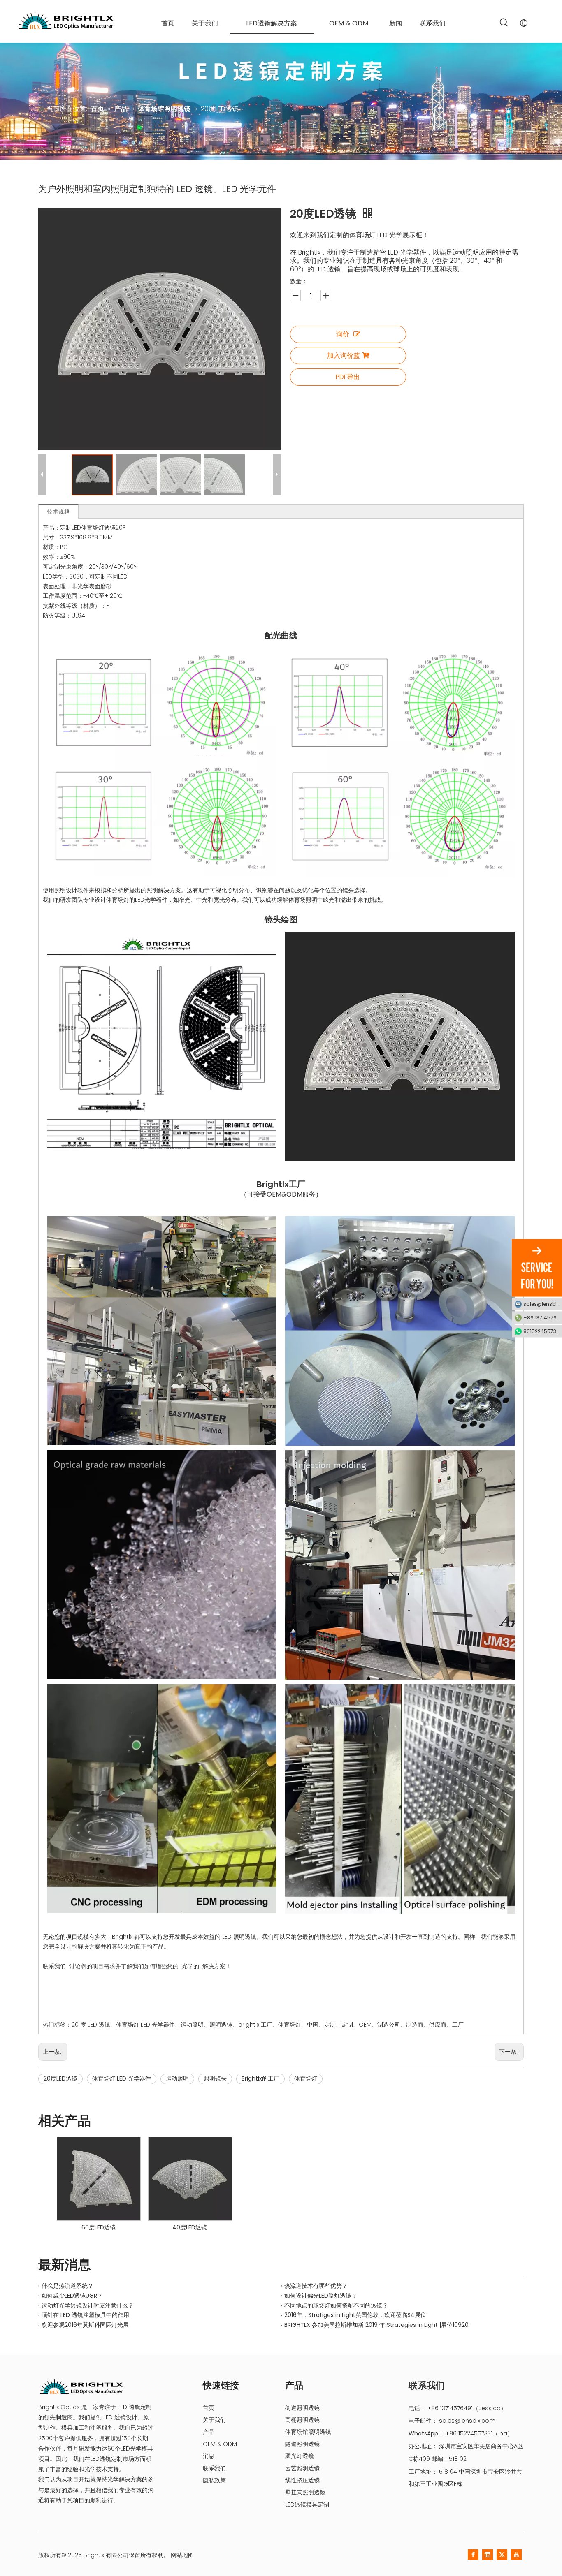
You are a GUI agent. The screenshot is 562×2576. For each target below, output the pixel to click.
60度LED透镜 (99, 2227)
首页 (209, 2408)
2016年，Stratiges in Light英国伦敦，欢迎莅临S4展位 (355, 2315)
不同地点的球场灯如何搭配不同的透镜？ (336, 2305)
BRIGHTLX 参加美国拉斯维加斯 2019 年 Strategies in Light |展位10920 (376, 2325)
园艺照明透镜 (302, 2468)
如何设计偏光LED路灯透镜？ (321, 2296)
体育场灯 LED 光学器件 (122, 2078)
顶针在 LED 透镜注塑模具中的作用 (85, 2315)
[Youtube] (516, 2555)
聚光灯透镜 (300, 2456)
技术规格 (58, 511)
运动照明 (177, 2078)
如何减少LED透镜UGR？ (72, 2296)
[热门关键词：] (504, 23)
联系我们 (214, 2468)
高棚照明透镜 (302, 2420)
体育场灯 (306, 2078)
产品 (209, 2432)
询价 (343, 334)
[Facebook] (473, 2555)
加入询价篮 (344, 355)
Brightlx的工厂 (260, 2078)
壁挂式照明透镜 (305, 2492)
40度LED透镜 (190, 2227)
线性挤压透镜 (302, 2480)
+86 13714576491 (543, 1317)
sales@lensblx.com (467, 2421)
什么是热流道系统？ (67, 2286)
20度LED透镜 (60, 2078)
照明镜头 (215, 2078)
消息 (209, 2456)
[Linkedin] (488, 2555)
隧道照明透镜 (302, 2444)
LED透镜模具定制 (307, 2504)
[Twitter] (502, 2555)
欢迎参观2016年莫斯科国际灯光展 (85, 2325)
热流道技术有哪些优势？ (316, 2286)
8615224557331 (542, 1331)
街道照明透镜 (302, 2408)
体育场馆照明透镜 (308, 2432)
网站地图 (182, 2555)
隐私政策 (214, 2480)
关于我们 (214, 2420)
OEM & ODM (220, 2444)
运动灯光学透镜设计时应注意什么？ (88, 2305)
